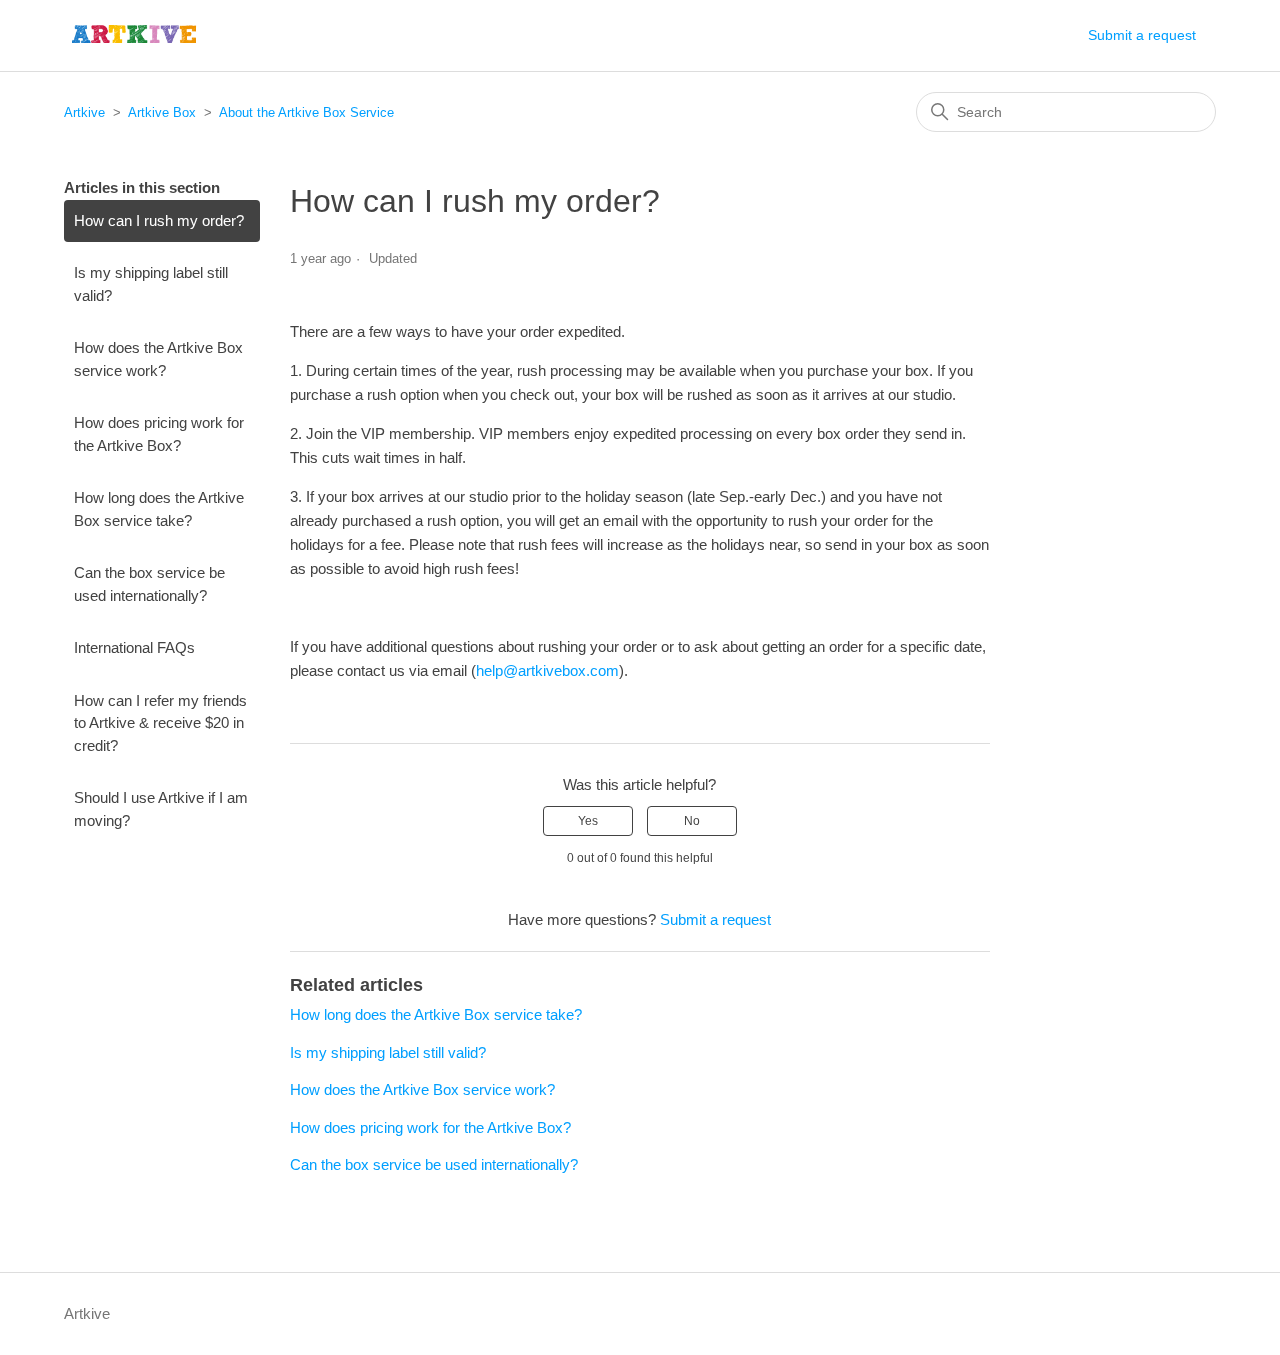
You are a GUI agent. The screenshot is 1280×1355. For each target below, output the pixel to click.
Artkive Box (162, 112)
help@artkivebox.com (547, 670)
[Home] (134, 35)
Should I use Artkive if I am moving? (161, 809)
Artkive (84, 112)
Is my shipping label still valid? (151, 284)
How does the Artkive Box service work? (158, 359)
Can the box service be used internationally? (149, 584)
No (692, 821)
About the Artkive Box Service (306, 112)
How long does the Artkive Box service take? (159, 509)
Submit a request (1142, 35)
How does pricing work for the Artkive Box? (159, 434)
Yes (588, 821)
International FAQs (134, 647)
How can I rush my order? (159, 220)
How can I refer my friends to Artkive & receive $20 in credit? (160, 723)
